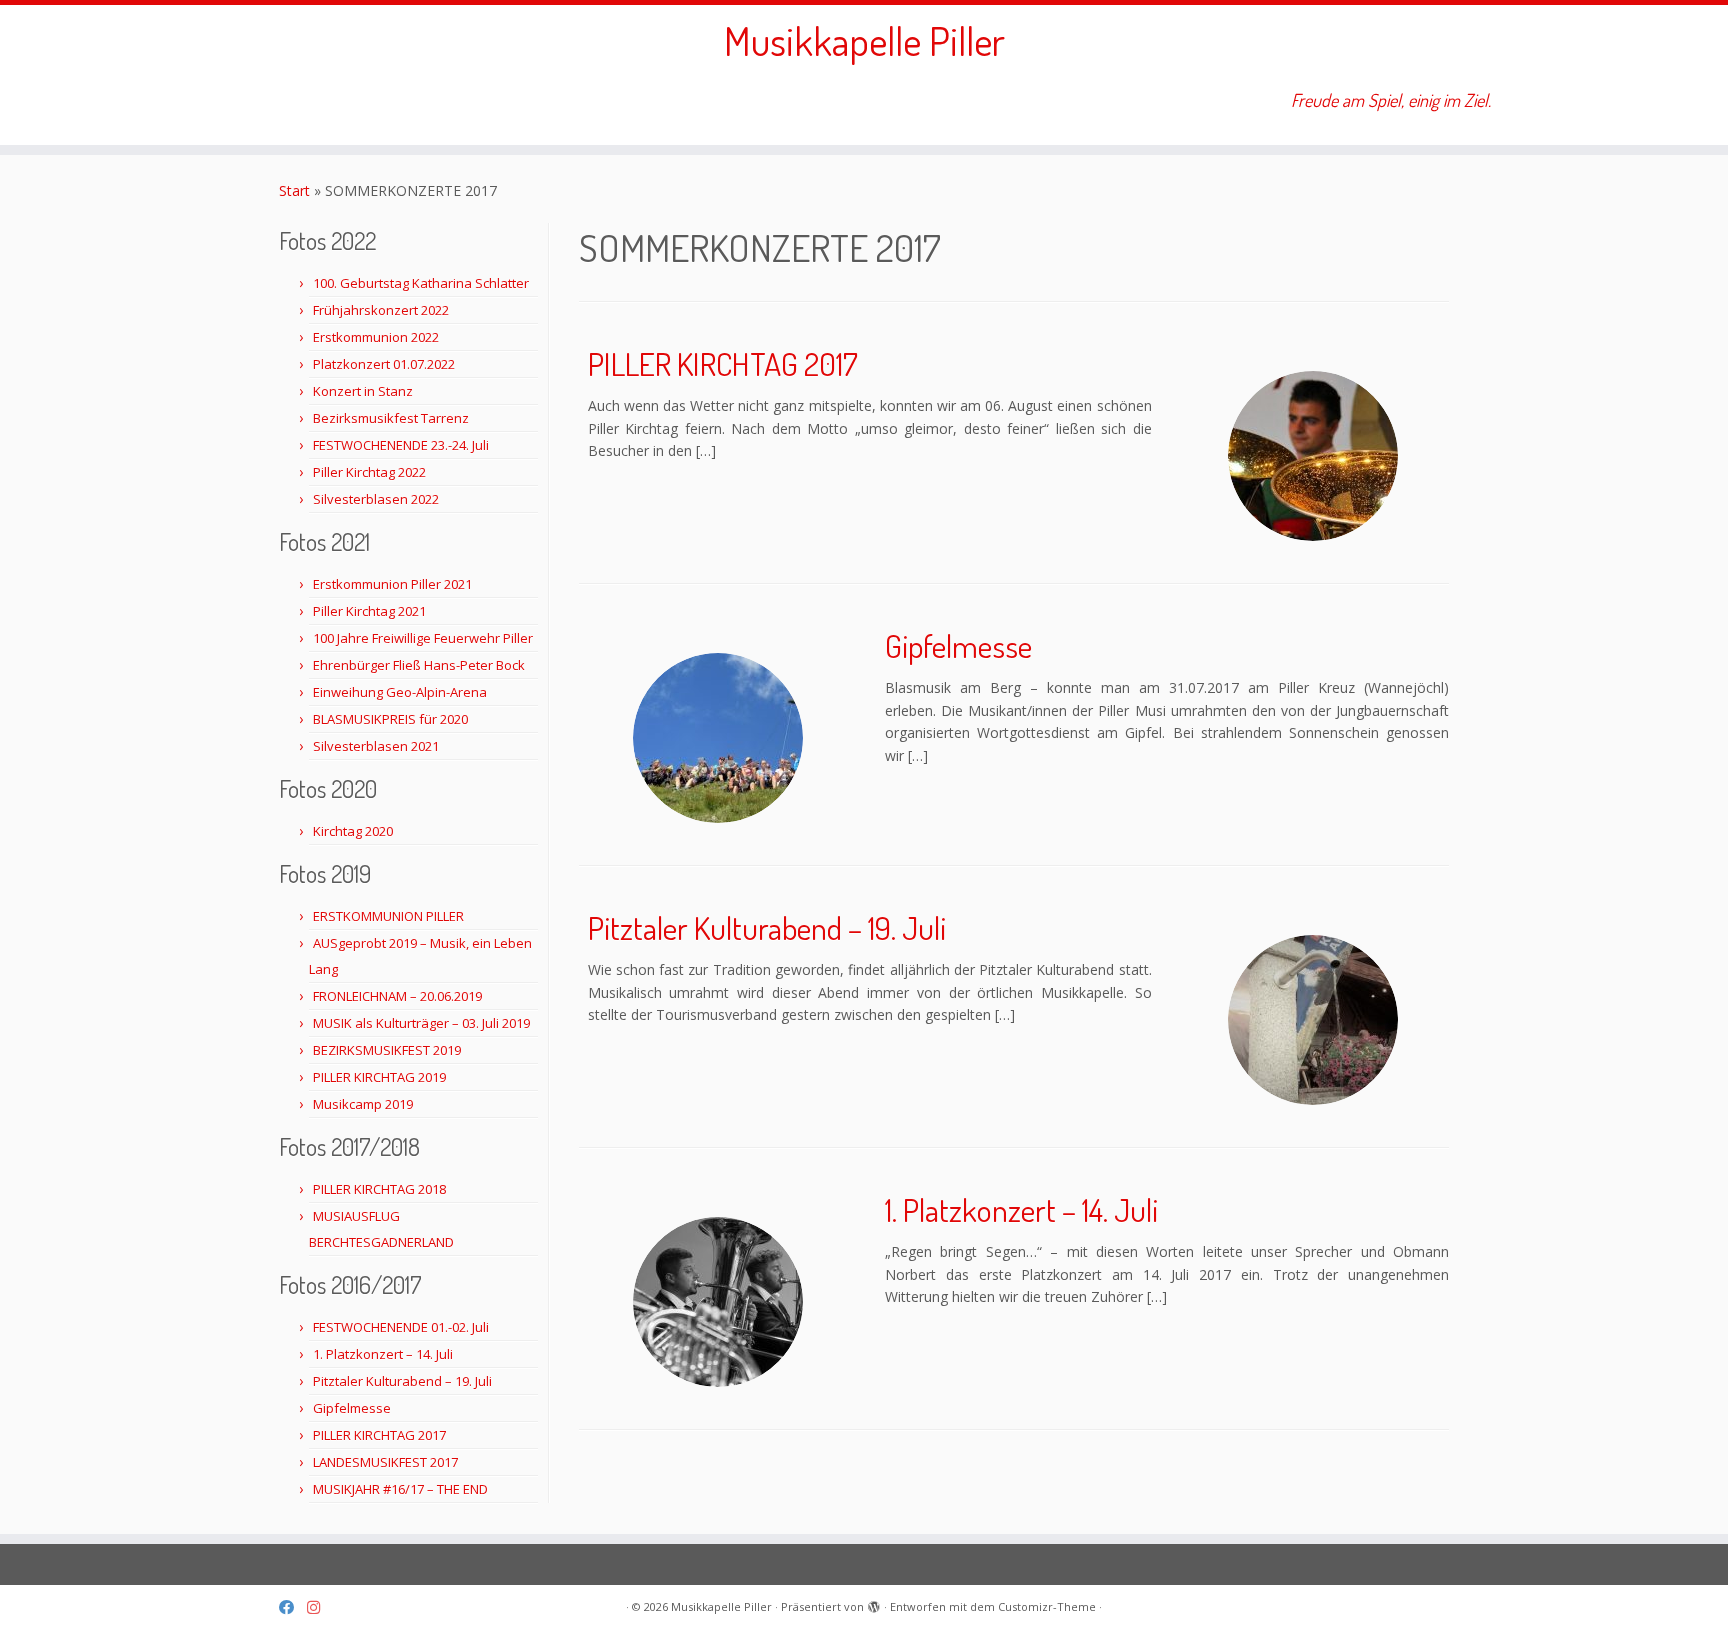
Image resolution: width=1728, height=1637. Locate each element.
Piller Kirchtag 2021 (369, 611)
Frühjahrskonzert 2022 (381, 310)
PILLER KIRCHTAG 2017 (379, 1435)
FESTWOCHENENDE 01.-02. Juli (401, 1327)
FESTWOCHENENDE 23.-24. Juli (401, 445)
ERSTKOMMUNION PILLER (388, 916)
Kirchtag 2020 (353, 831)
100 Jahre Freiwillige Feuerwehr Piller (423, 638)
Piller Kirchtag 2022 (369, 472)
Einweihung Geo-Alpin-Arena (400, 692)
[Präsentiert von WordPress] (874, 1603)
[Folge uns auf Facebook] (293, 1607)
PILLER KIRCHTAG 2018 (379, 1189)
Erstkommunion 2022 (376, 337)
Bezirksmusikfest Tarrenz (391, 418)
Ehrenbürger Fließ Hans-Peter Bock (419, 665)
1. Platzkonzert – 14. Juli (383, 1354)
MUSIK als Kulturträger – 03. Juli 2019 (421, 1023)
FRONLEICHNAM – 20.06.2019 (397, 996)
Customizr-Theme (1047, 1606)
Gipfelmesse (352, 1408)
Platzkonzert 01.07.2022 (384, 364)
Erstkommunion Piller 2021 (392, 584)
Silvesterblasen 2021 (376, 746)
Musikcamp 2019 (363, 1104)
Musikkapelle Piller (864, 40)
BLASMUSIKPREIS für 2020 (390, 719)
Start (294, 190)
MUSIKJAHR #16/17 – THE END (400, 1489)
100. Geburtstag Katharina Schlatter (421, 283)
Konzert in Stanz (363, 391)
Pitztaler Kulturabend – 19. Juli (402, 1381)
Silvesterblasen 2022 (376, 499)
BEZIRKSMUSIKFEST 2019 (387, 1050)
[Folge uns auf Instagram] (320, 1607)
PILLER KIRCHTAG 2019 (379, 1077)
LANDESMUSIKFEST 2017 (385, 1462)
